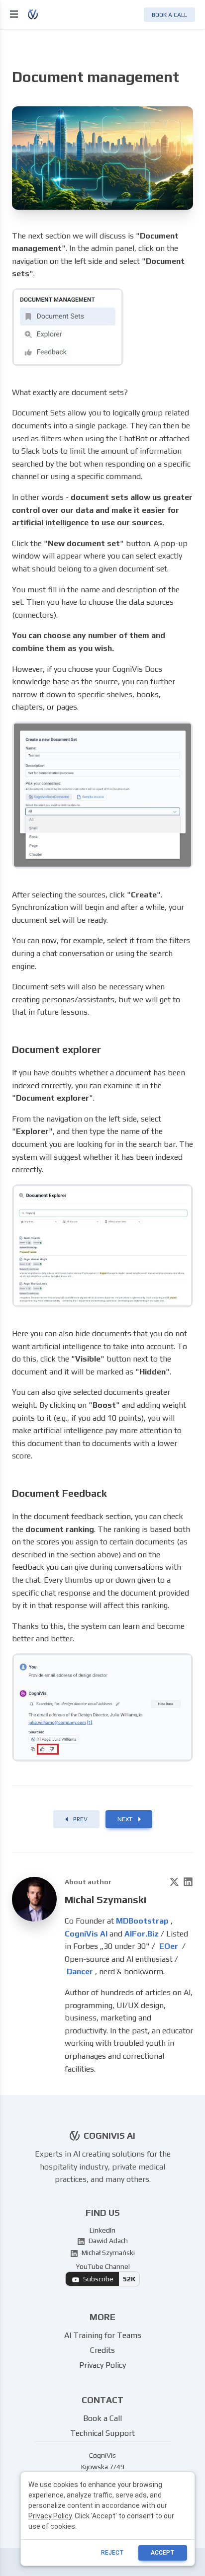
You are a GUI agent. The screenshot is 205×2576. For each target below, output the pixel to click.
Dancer (80, 1972)
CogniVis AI (87, 1934)
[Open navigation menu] (15, 14)
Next (125, 1819)
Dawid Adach (107, 2241)
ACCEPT (163, 2553)
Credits (102, 2350)
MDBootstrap (143, 1921)
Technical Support (102, 2433)
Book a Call (102, 2418)
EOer (170, 1946)
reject (112, 2553)
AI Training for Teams (103, 2335)
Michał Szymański (107, 2253)
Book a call (169, 15)
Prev (80, 1819)
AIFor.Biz (143, 1934)
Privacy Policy (102, 2365)
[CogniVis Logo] (41, 14)
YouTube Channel (106, 2273)
